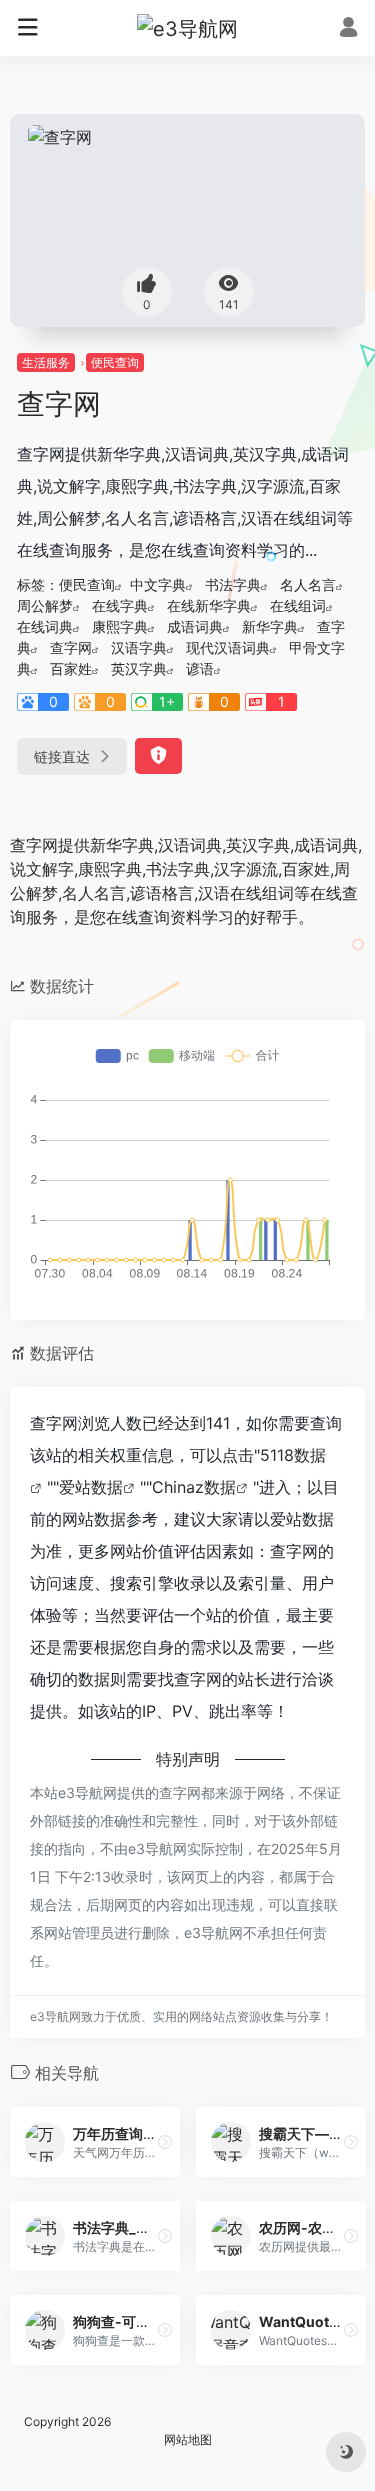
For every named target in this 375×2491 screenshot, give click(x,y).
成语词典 (195, 626)
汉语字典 (139, 647)
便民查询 (115, 362)
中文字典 (158, 584)
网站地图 (188, 2439)
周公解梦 (45, 605)
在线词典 (45, 626)
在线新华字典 (209, 605)
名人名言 (308, 584)
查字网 (71, 647)
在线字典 (120, 605)
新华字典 (270, 626)
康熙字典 (120, 626)
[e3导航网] (187, 28)
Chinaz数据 (194, 1487)
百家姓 (71, 668)
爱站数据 (91, 1487)
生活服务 (46, 362)
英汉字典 (139, 668)
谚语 (200, 668)
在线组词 (298, 605)
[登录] (348, 29)
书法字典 (233, 584)
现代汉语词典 (228, 647)
